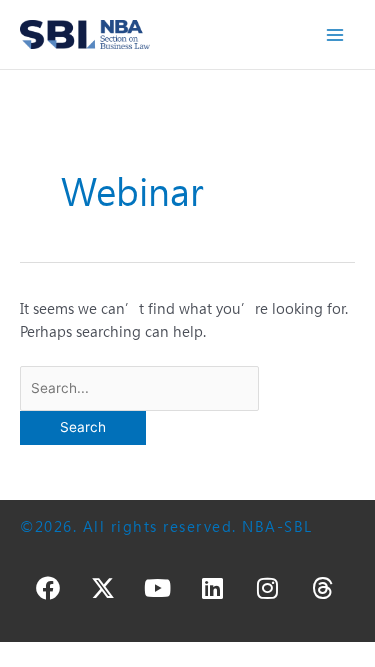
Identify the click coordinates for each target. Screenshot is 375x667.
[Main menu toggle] (335, 34)
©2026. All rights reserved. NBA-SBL (166, 526)
